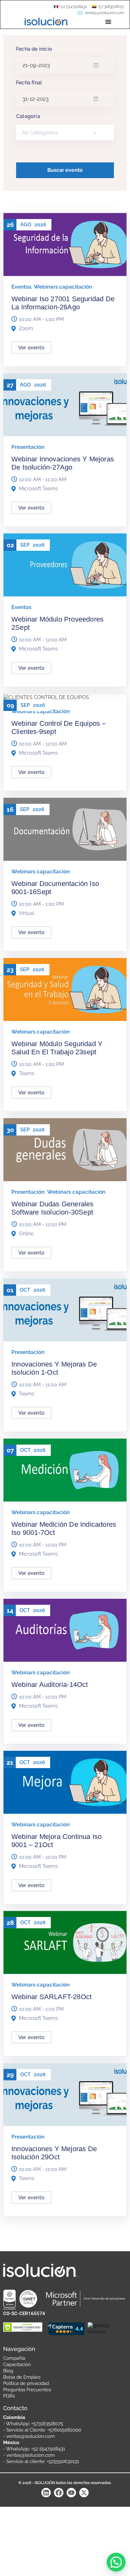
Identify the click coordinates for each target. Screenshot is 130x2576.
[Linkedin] (46, 2493)
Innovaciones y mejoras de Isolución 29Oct (54, 2153)
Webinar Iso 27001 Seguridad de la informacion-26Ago (63, 303)
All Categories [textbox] (40, 132)
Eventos (21, 287)
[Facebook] (59, 2493)
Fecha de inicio (34, 49)
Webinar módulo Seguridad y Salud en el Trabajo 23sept (57, 1048)
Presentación (28, 447)
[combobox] (65, 132)
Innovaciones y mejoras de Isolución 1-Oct (54, 1368)
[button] (116, 2562)
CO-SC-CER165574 (24, 2314)
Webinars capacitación (63, 287)
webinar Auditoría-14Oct (50, 1685)
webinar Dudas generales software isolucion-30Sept (53, 1208)
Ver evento (31, 348)
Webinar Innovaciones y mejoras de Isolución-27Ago (63, 463)
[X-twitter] (84, 2493)
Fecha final (29, 83)
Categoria (28, 116)
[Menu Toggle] (108, 22)
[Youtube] (71, 2493)
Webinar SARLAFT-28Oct (51, 1997)
